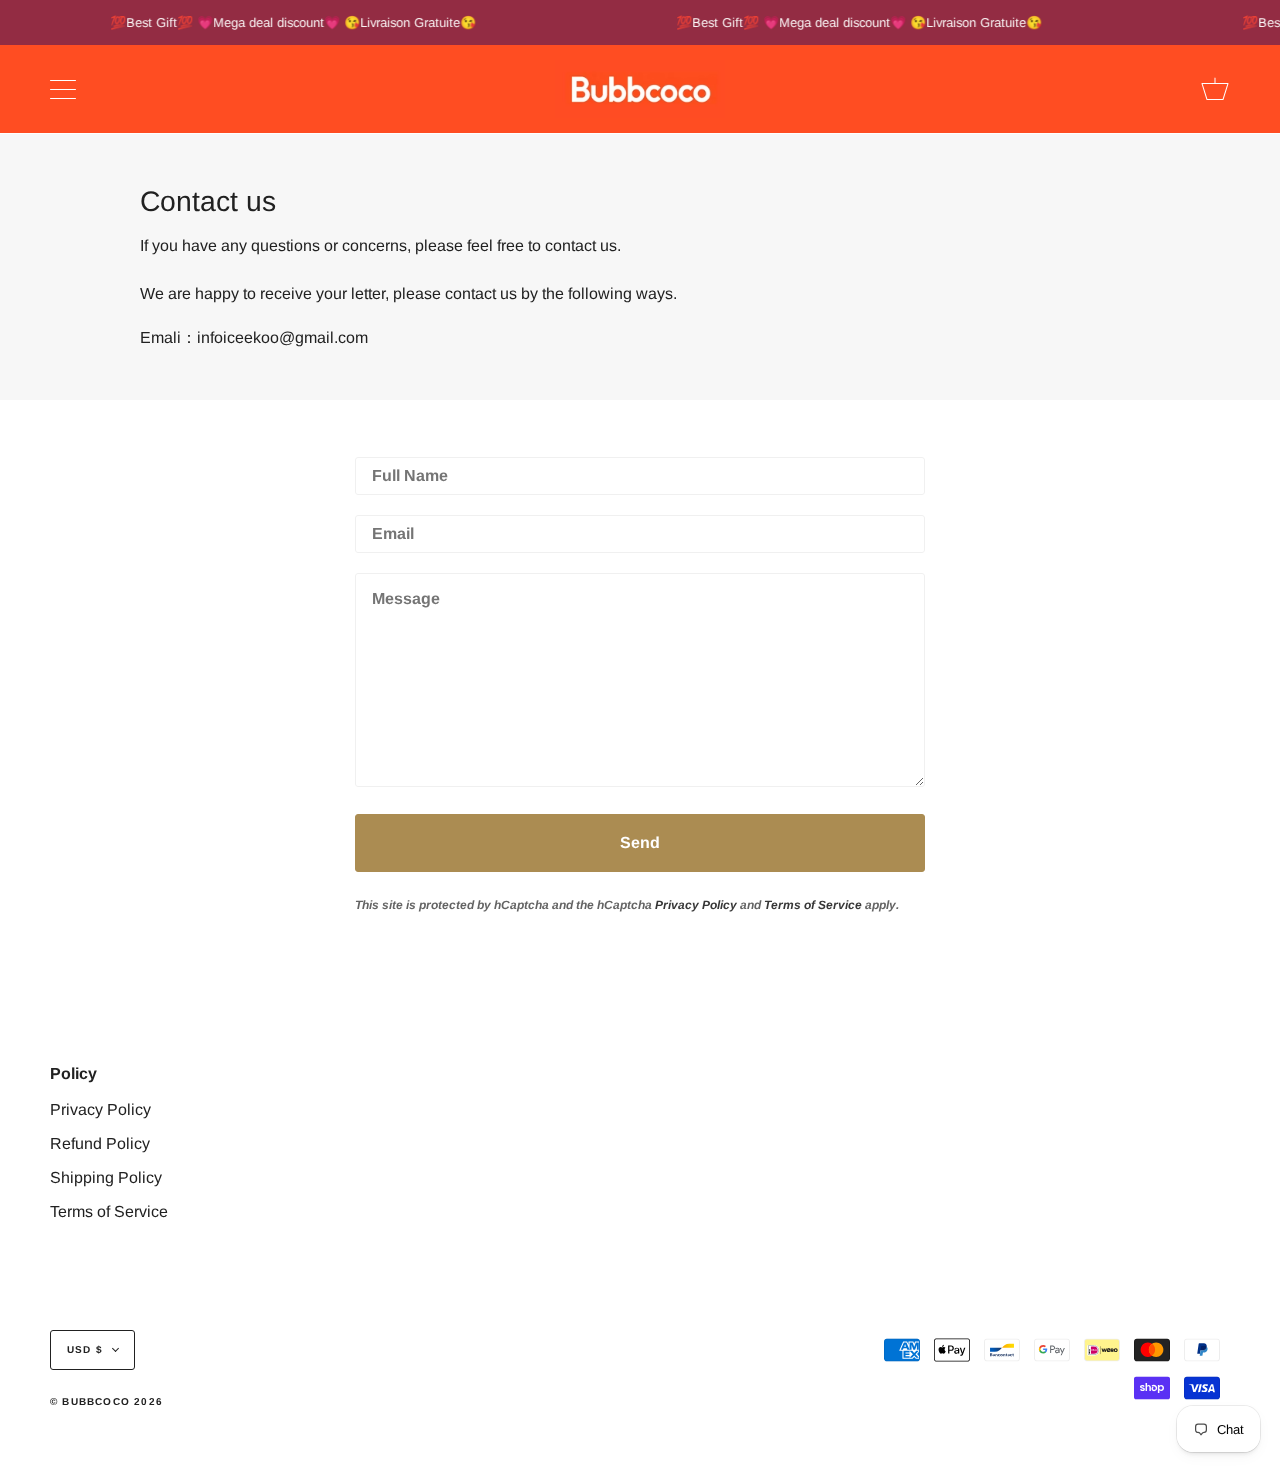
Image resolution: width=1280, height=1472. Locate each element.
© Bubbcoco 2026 (106, 1401)
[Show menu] (65, 89)
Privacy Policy (696, 905)
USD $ (85, 1349)
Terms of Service (813, 905)
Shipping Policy (106, 1177)
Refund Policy (100, 1143)
